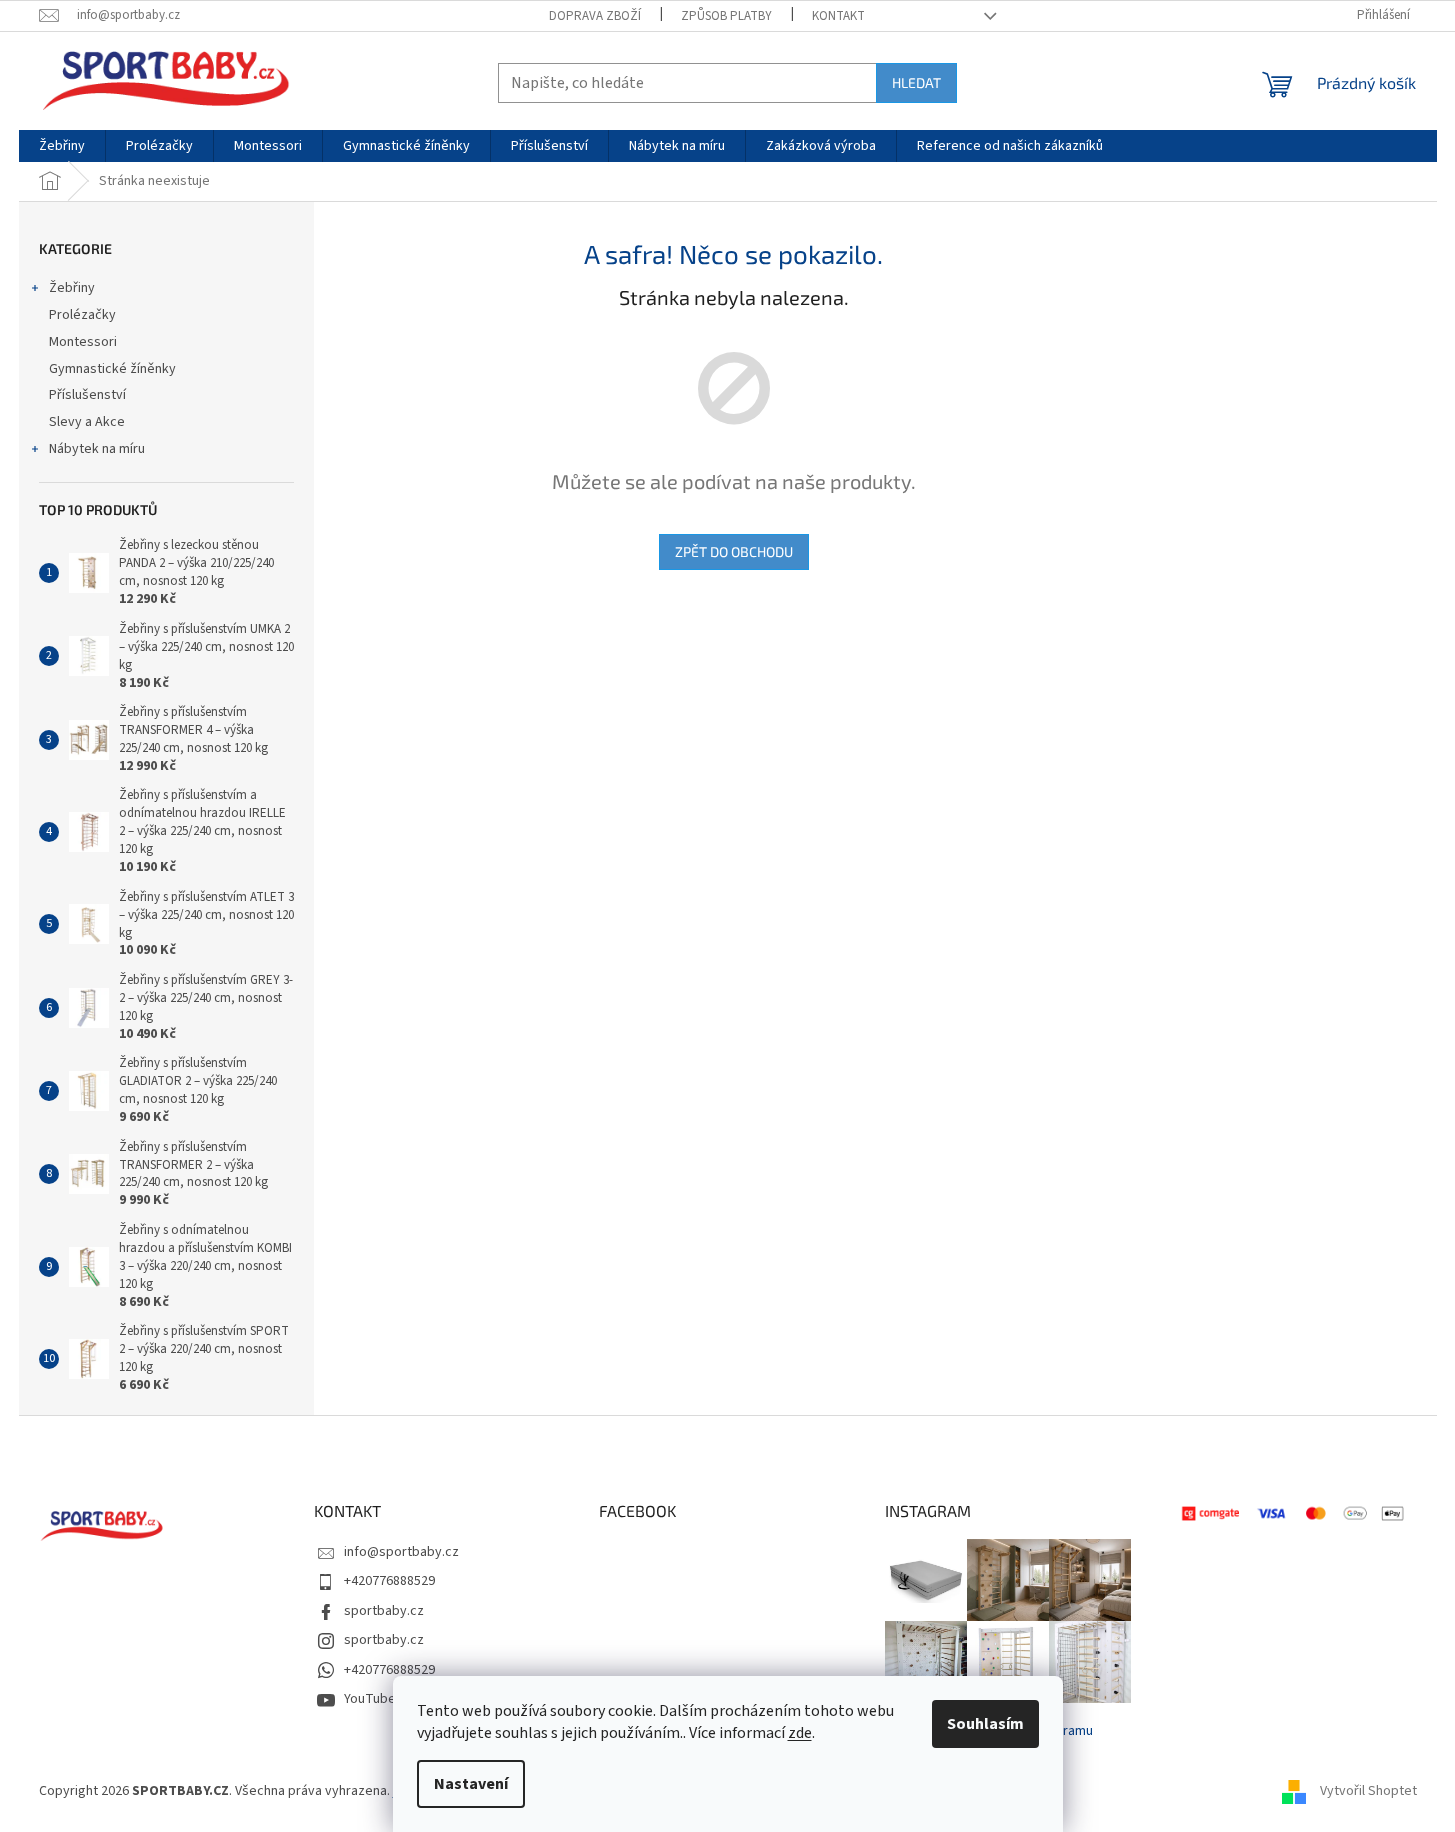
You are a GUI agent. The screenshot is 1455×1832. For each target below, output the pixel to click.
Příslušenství (87, 395)
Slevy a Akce (87, 422)
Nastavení (471, 1784)
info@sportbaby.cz (401, 1552)
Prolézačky (82, 315)
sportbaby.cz (384, 1611)
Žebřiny (72, 288)
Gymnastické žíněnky (112, 369)
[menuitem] (62, 146)
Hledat (916, 82)
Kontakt (838, 16)
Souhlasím (985, 1724)
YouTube (370, 1699)
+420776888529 (389, 1581)
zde (800, 1733)
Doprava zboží (595, 16)
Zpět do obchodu (734, 551)
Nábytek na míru (97, 449)
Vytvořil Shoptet (1368, 1791)
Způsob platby (726, 16)
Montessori (83, 342)
